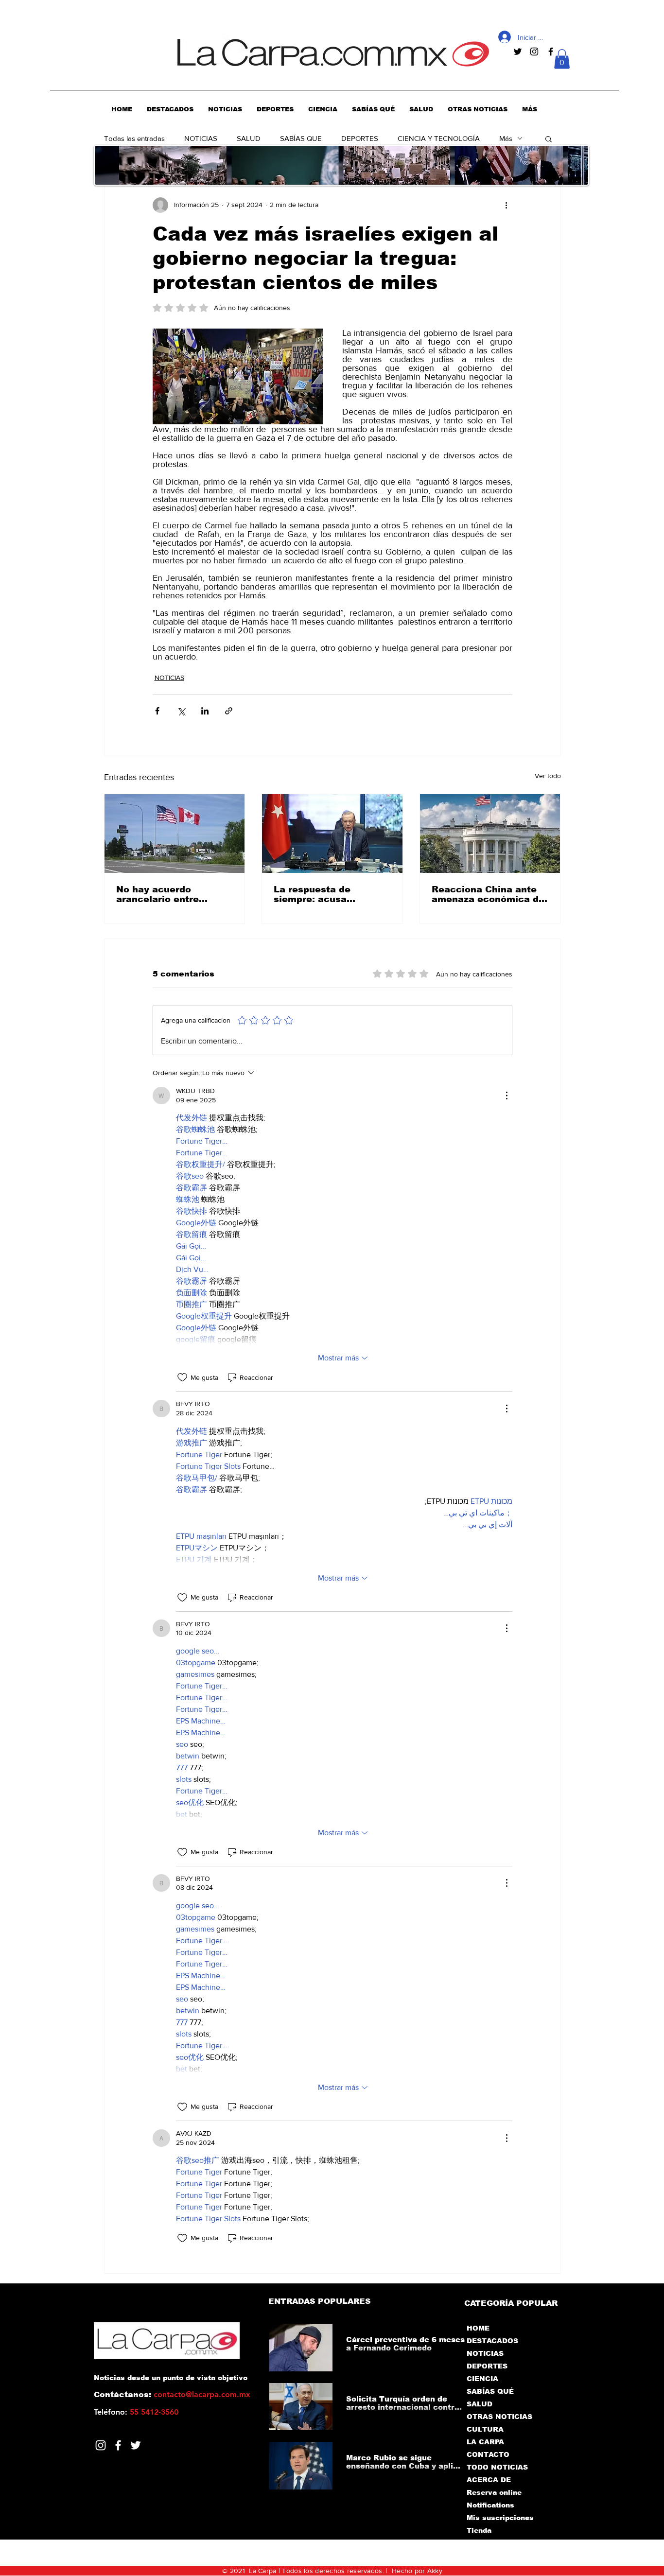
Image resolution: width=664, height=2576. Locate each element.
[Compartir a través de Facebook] (157, 711)
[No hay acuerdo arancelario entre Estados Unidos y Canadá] (175, 834)
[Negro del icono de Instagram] (534, 52)
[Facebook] (118, 2445)
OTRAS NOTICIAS (499, 2417)
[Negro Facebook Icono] (551, 52)
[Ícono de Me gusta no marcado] (182, 1377)
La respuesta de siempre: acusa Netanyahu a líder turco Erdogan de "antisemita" (332, 894)
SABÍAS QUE (301, 138)
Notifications (490, 2505)
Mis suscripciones (499, 2518)
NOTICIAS (201, 138)
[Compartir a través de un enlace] (229, 711)
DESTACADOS (492, 2341)
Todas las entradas (134, 138)
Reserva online (494, 2492)
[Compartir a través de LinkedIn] (205, 711)
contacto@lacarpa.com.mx (202, 2394)
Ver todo (548, 776)
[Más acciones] (507, 205)
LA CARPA (485, 2442)
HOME (478, 2328)
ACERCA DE (489, 2480)
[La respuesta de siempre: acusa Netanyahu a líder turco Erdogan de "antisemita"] (332, 834)
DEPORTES (360, 138)
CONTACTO (488, 2454)
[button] (562, 59)
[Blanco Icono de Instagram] (101, 2445)
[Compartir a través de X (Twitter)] (181, 711)
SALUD (249, 138)
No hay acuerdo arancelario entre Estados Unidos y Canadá (157, 894)
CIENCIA (482, 2379)
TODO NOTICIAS (497, 2467)
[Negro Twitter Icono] (518, 52)
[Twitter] (136, 2445)
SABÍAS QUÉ (490, 2391)
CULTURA (485, 2429)
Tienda (479, 2530)
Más (506, 138)
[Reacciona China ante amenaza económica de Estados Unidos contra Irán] (490, 834)
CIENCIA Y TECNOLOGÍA (439, 138)
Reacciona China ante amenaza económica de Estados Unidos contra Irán (488, 894)
